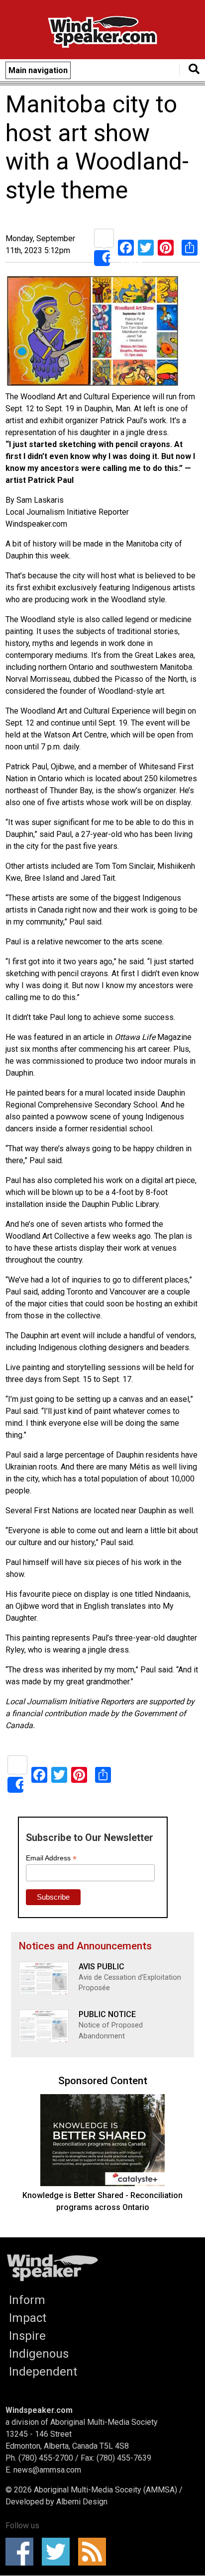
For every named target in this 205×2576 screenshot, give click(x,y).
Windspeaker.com (39, 2410)
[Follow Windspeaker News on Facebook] (23, 2552)
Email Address (51, 1858)
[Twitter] (146, 247)
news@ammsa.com (47, 2470)
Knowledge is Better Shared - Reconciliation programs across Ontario (102, 2201)
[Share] (104, 247)
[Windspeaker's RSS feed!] (95, 2552)
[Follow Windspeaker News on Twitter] (59, 2552)
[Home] (102, 34)
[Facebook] (126, 247)
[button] (93, 333)
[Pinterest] (166, 247)
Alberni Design (82, 2502)
